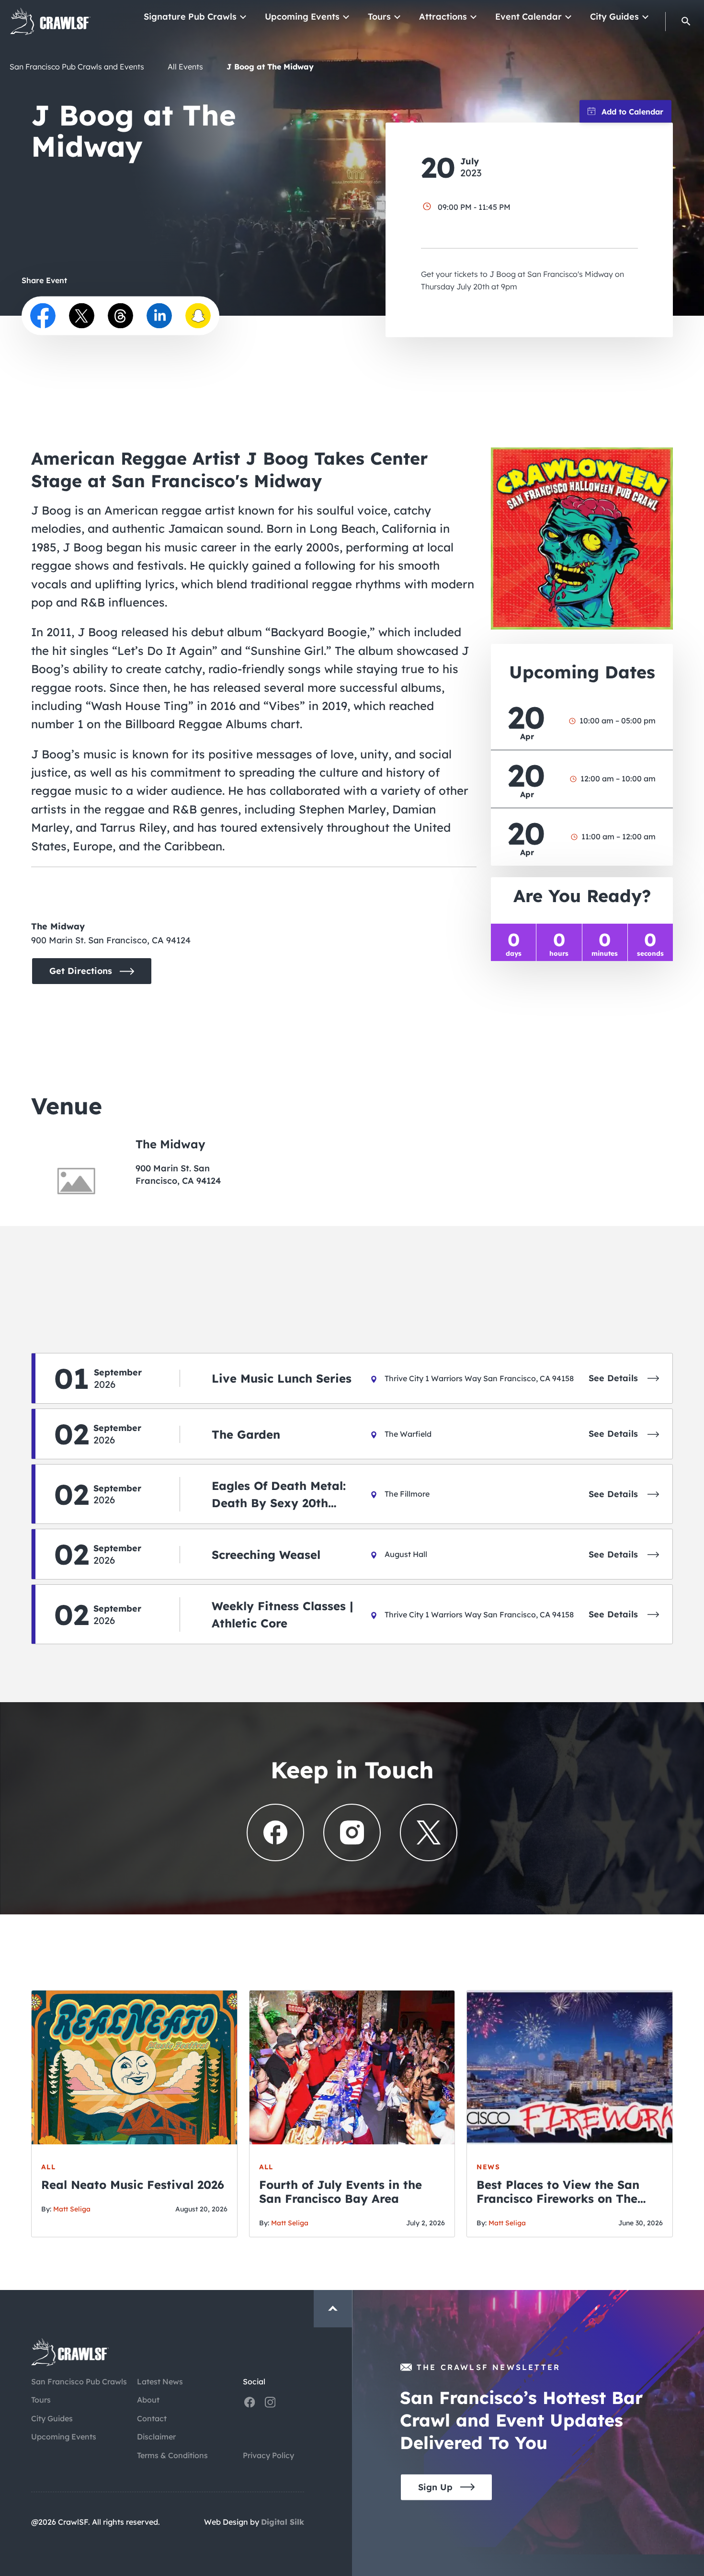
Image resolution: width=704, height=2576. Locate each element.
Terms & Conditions (172, 2455)
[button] (686, 21)
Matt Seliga (72, 2209)
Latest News (160, 2381)
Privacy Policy (268, 2455)
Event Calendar (528, 17)
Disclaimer (156, 2437)
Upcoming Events (302, 17)
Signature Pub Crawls (190, 17)
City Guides (614, 17)
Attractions (443, 17)
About (148, 2400)
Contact (152, 2418)
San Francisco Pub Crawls (79, 2381)
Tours (379, 17)
